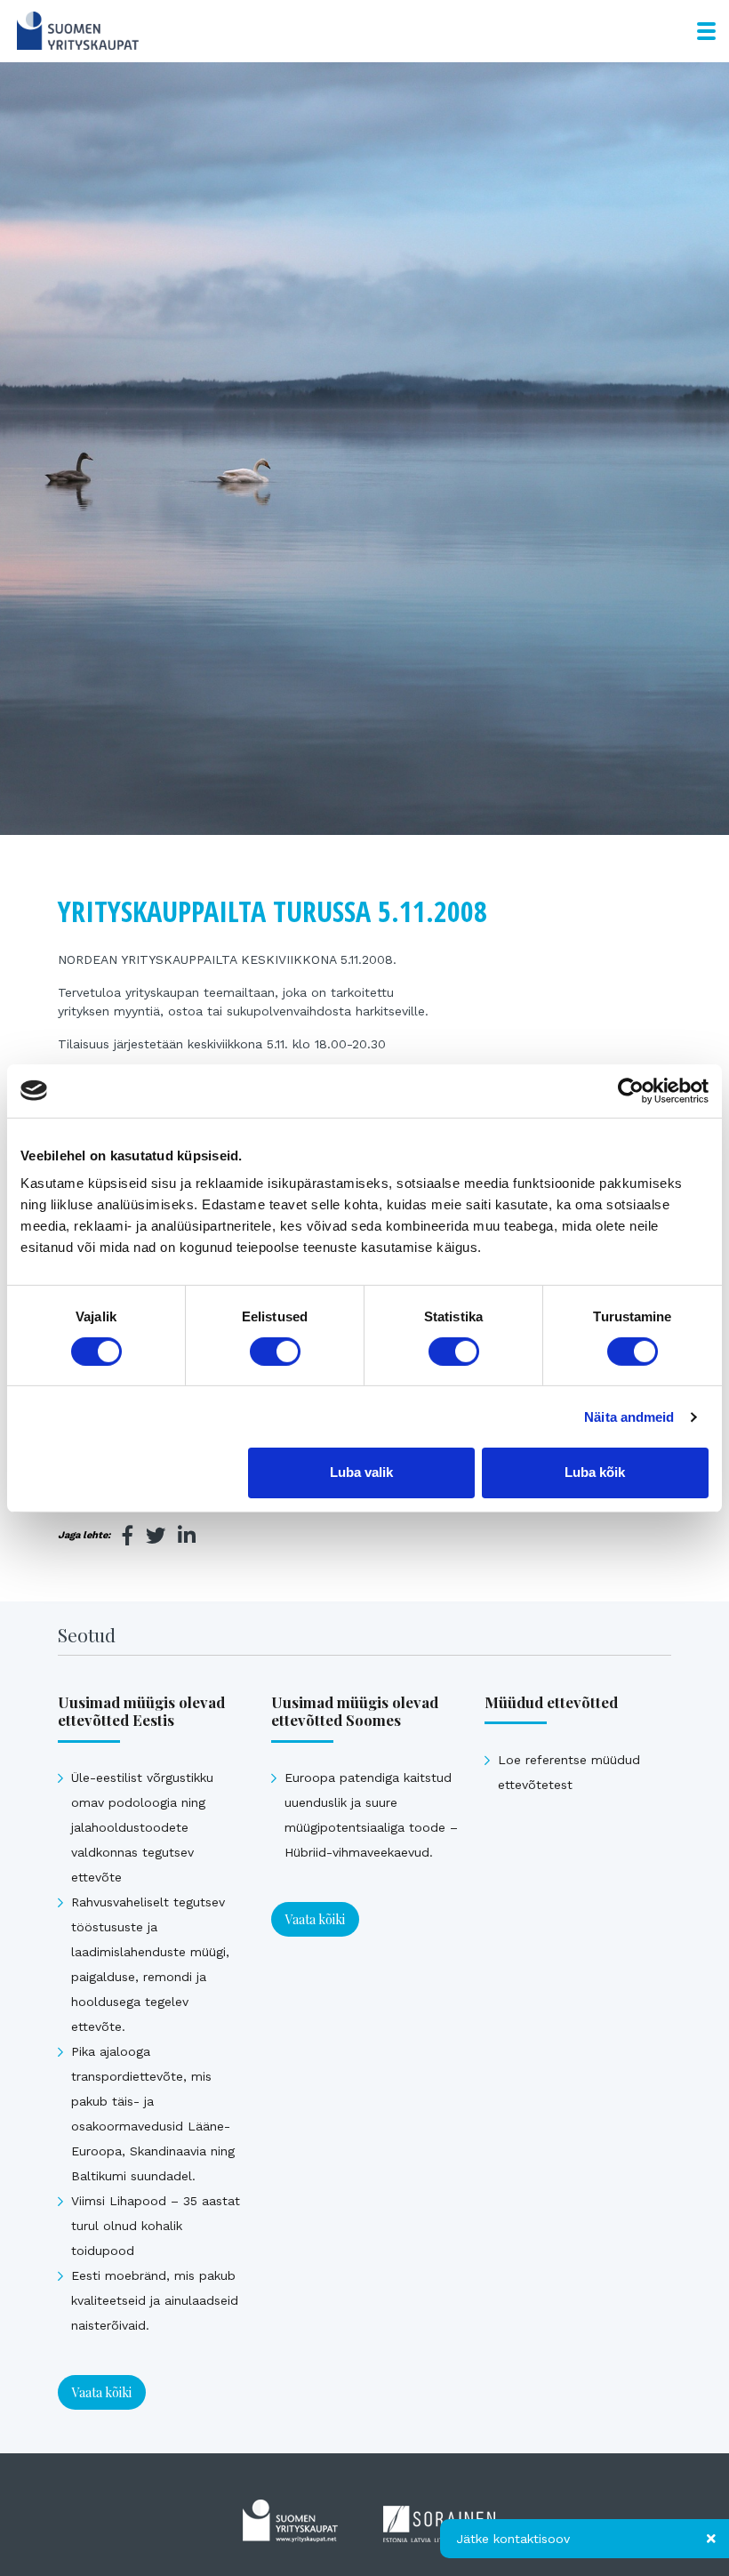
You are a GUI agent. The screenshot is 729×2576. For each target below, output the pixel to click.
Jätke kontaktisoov (513, 2539)
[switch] (275, 1352)
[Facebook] (128, 1536)
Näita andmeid (629, 1417)
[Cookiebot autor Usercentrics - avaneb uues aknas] (631, 1090)
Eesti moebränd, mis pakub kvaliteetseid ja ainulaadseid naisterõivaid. (155, 2300)
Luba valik (361, 1472)
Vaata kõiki (102, 2392)
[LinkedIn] (187, 1536)
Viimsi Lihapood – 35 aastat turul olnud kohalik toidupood (156, 2226)
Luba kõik (595, 1472)
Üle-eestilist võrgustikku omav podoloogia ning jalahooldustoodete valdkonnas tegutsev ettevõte (142, 1827)
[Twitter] (156, 1536)
